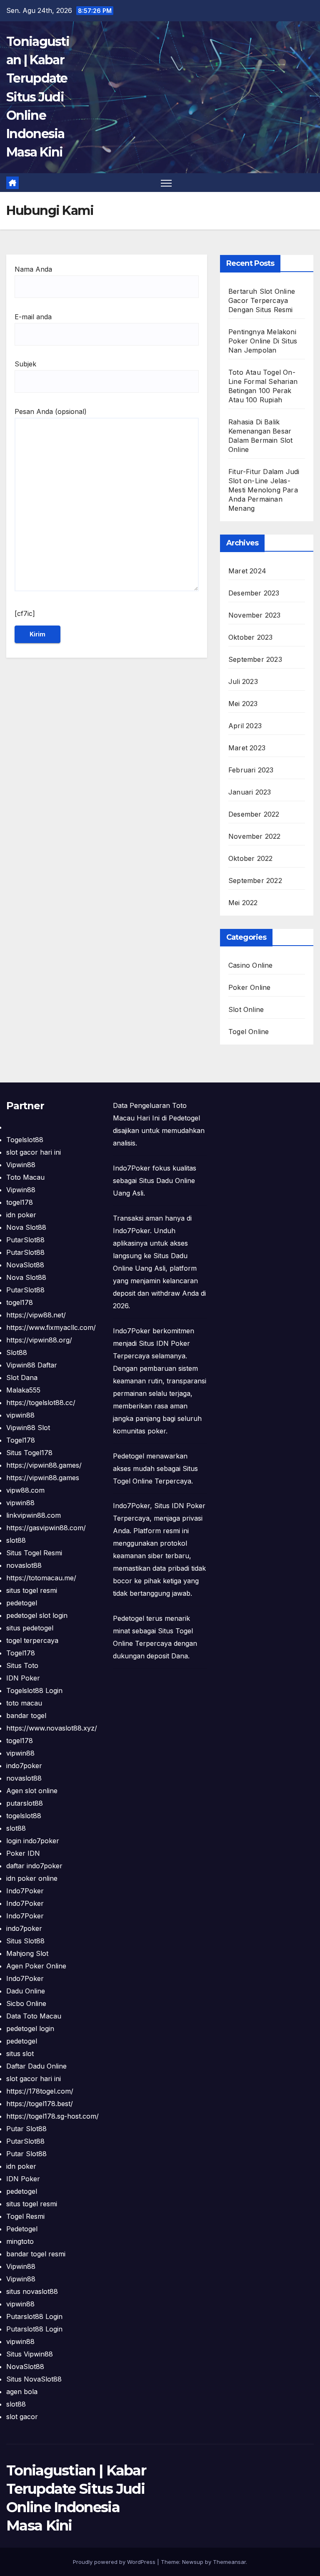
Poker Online (249, 987)
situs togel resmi (32, 1590)
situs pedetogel (30, 1628)
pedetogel (22, 1603)
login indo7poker (33, 1841)
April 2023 (245, 726)
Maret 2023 (247, 748)
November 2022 (255, 836)
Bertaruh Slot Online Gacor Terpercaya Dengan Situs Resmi (262, 300)
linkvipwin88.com (34, 1515)
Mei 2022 (243, 903)
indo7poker (24, 1766)
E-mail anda (33, 317)
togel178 (20, 1202)
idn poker (21, 1215)
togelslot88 (24, 1816)
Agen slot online (32, 1791)
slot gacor (22, 2417)
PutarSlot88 (25, 1240)
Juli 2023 (243, 681)
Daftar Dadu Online (36, 2066)
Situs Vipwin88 (30, 2354)
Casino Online (251, 965)
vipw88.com (25, 1490)
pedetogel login (30, 2029)
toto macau (24, 1703)
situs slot (20, 2054)
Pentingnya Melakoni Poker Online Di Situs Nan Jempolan (263, 341)
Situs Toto (22, 1665)
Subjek (25, 364)
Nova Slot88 (26, 1227)
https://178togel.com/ (40, 2091)
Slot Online (246, 1009)
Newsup (193, 2562)
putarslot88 (25, 1803)
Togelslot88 (25, 1140)
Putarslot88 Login (34, 2316)
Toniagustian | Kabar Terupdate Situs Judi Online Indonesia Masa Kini (38, 97)
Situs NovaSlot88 (34, 2379)
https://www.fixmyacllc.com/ (51, 1327)
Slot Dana (22, 1378)
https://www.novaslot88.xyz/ (52, 1728)
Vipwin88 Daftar (32, 1365)
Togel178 (21, 1440)
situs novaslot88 (32, 2291)
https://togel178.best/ (40, 2104)
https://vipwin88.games (43, 1478)
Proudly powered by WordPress (115, 2562)
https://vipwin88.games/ (44, 1465)
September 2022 (255, 881)
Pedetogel (22, 2229)
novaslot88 (24, 1565)
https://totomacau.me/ (41, 1578)
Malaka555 (23, 1390)
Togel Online (249, 1032)
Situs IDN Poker (180, 1506)
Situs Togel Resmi (34, 1553)
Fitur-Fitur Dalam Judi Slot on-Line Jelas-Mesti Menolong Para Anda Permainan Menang (264, 490)
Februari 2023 (251, 770)
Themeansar (229, 2562)
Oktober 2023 (250, 637)
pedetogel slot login (37, 1615)
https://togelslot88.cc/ (41, 1403)
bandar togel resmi (36, 2254)
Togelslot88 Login (34, 1690)
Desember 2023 (254, 593)
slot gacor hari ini (34, 1152)
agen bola (22, 2392)
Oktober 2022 (250, 858)
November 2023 (255, 615)
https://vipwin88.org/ (39, 1340)
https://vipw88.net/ (36, 1315)
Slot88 (17, 1352)
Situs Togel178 (29, 1453)
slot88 (16, 1540)
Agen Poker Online (36, 1966)
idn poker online (32, 1878)
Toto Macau (25, 1177)
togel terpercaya (32, 1640)
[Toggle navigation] (166, 183)
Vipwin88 (21, 1165)
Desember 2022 (254, 814)
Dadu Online (26, 1991)
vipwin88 (20, 1415)
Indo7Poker (25, 1891)
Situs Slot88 (25, 1941)
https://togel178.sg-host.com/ (52, 2116)
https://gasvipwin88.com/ (46, 1528)
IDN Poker (23, 1678)
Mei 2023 (243, 704)
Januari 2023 (250, 792)
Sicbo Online (26, 2003)
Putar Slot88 (26, 2129)
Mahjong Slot (27, 1953)
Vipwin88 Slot (28, 1428)
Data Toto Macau (34, 2016)
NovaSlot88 (25, 1265)
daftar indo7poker (34, 1866)
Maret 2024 (247, 571)
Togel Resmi (25, 2216)
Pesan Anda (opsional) (51, 411)
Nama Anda (33, 269)
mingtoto (20, 2241)
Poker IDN (23, 1853)
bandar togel (26, 1716)
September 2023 (255, 659)
